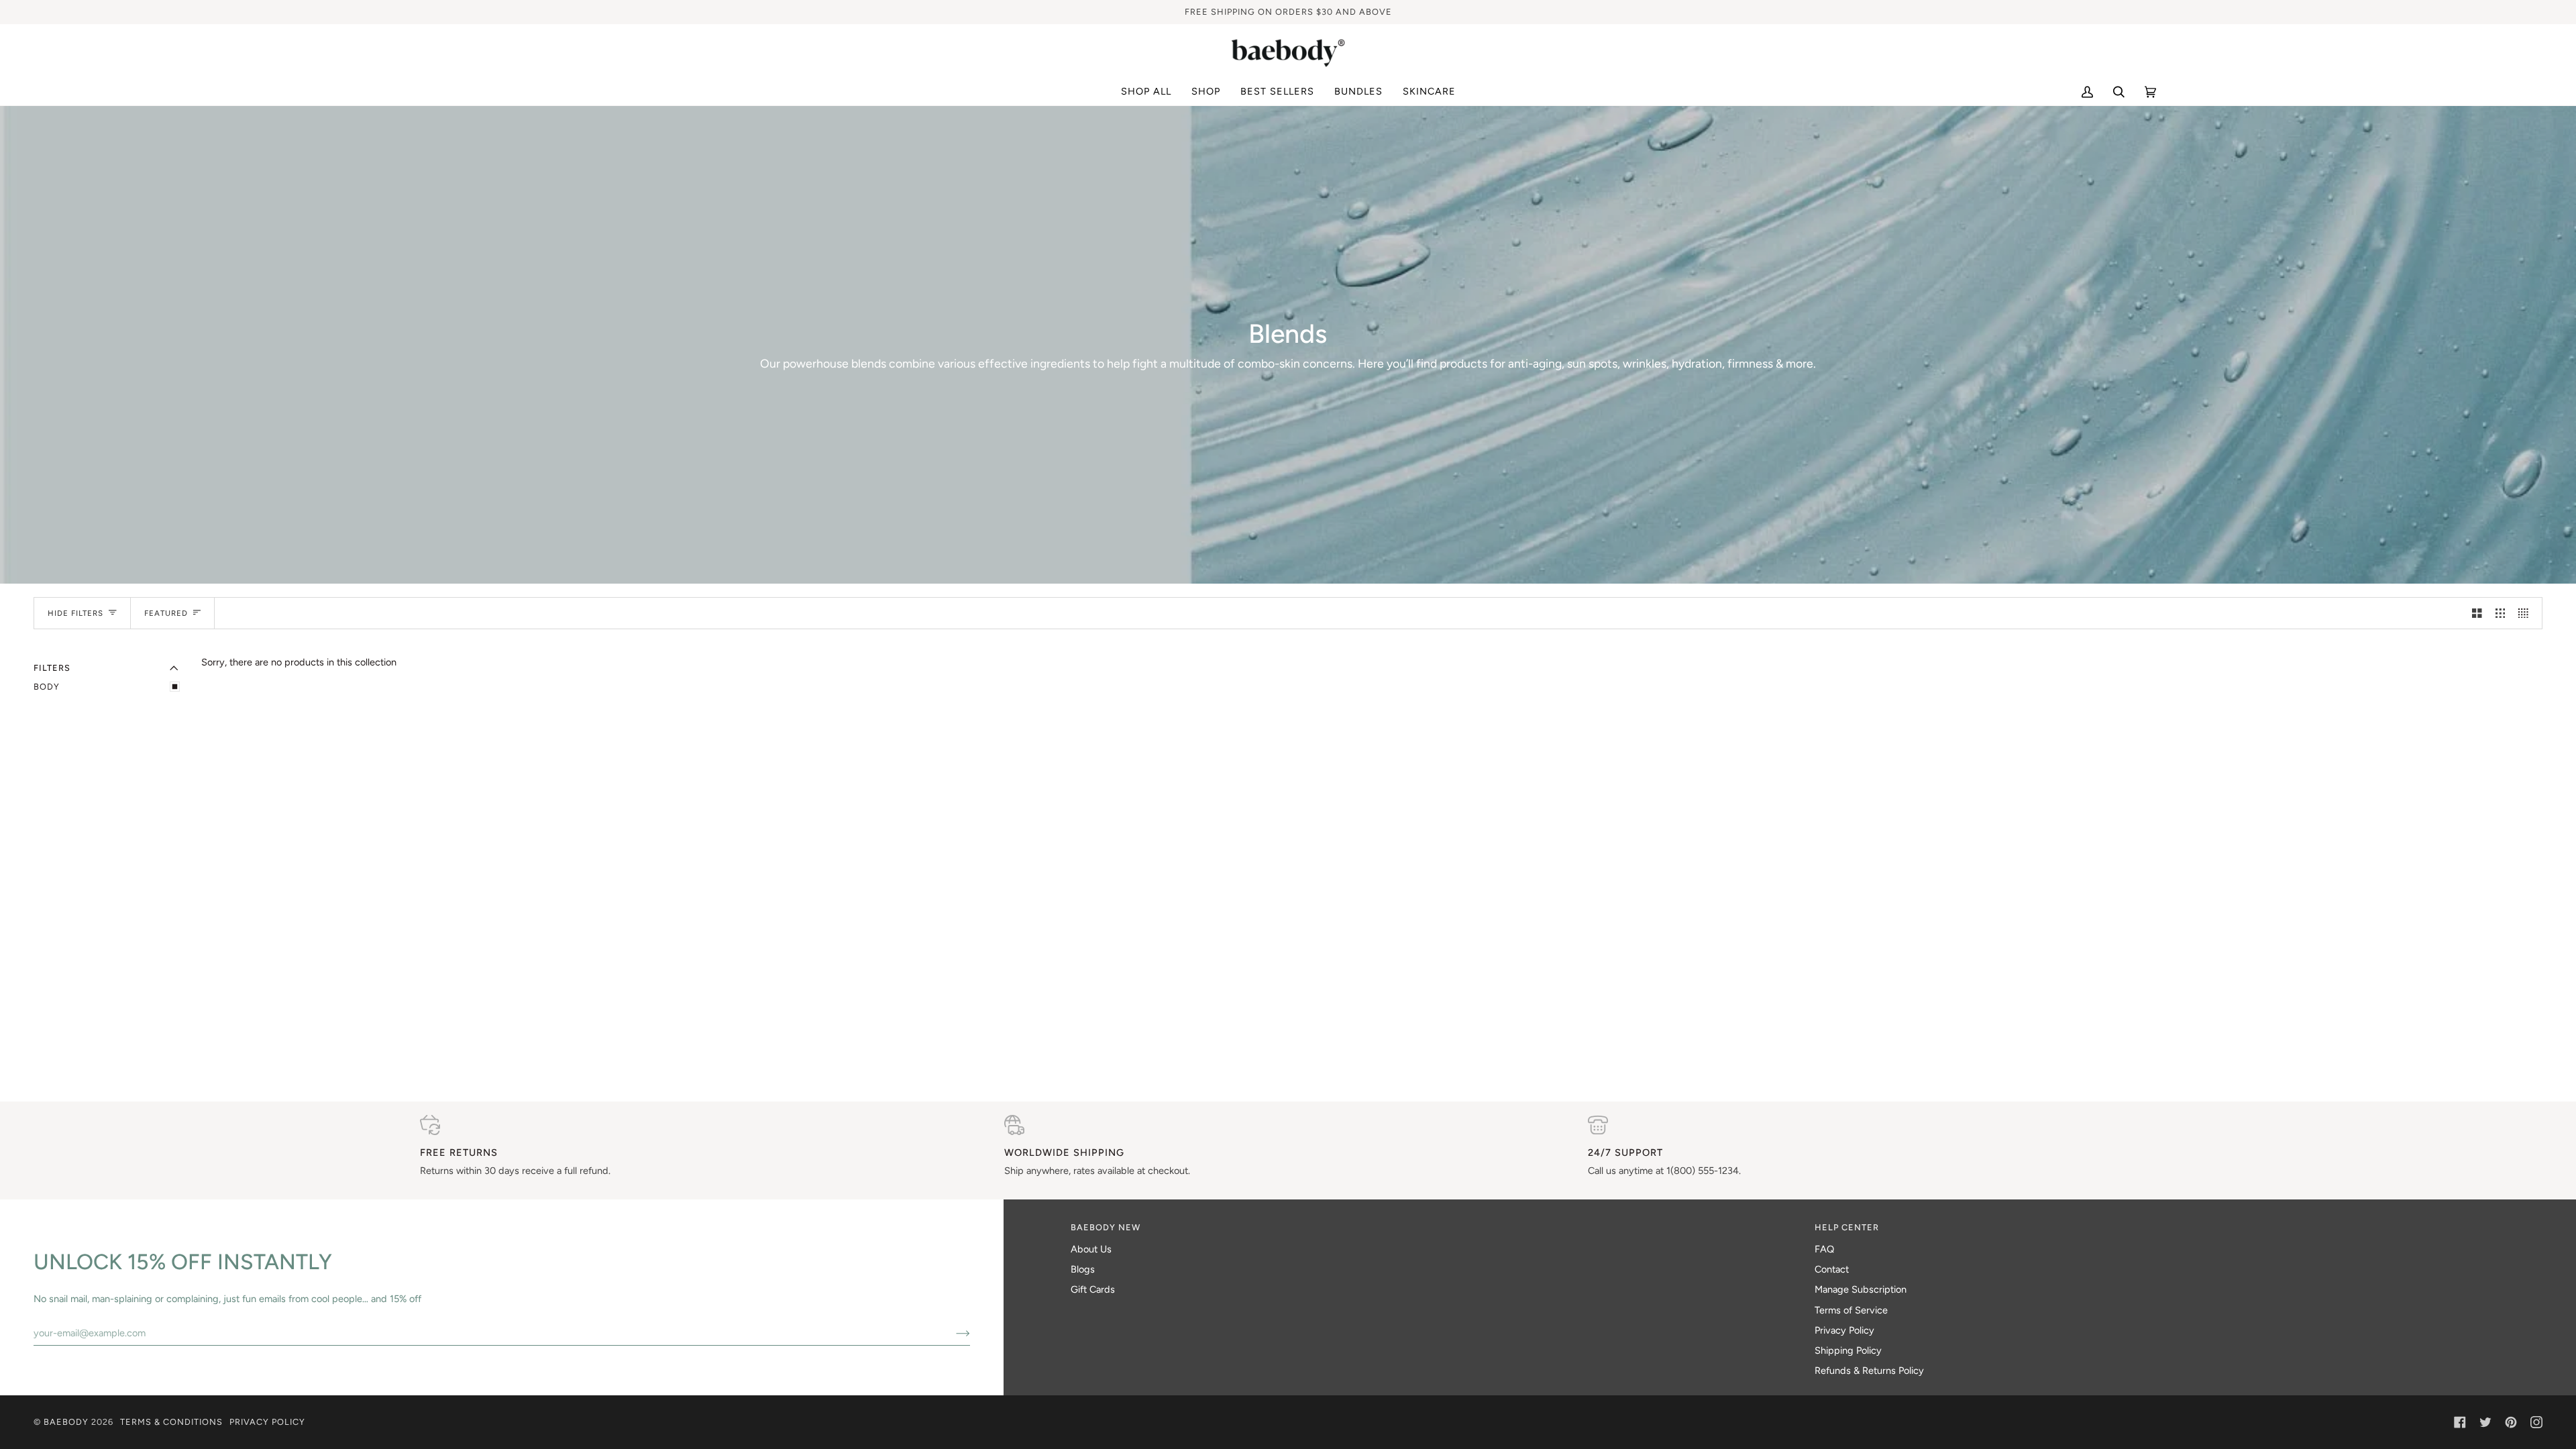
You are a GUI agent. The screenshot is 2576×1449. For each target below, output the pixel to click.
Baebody (66, 1422)
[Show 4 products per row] (2527, 613)
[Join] (952, 1333)
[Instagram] (2536, 1422)
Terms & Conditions (171, 1422)
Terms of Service (1851, 1310)
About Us (1091, 1249)
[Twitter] (2485, 1422)
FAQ (1824, 1249)
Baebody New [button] (1106, 1227)
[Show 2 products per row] (2477, 613)
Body (47, 687)
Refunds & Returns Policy (1869, 1371)
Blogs (1083, 1269)
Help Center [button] (1847, 1227)
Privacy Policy (1844, 1330)
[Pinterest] (2511, 1422)
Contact (1832, 1269)
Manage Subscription (1861, 1289)
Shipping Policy (1848, 1350)
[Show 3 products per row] (2501, 613)
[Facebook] (2460, 1422)
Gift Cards (1093, 1289)
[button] (1206, 92)
